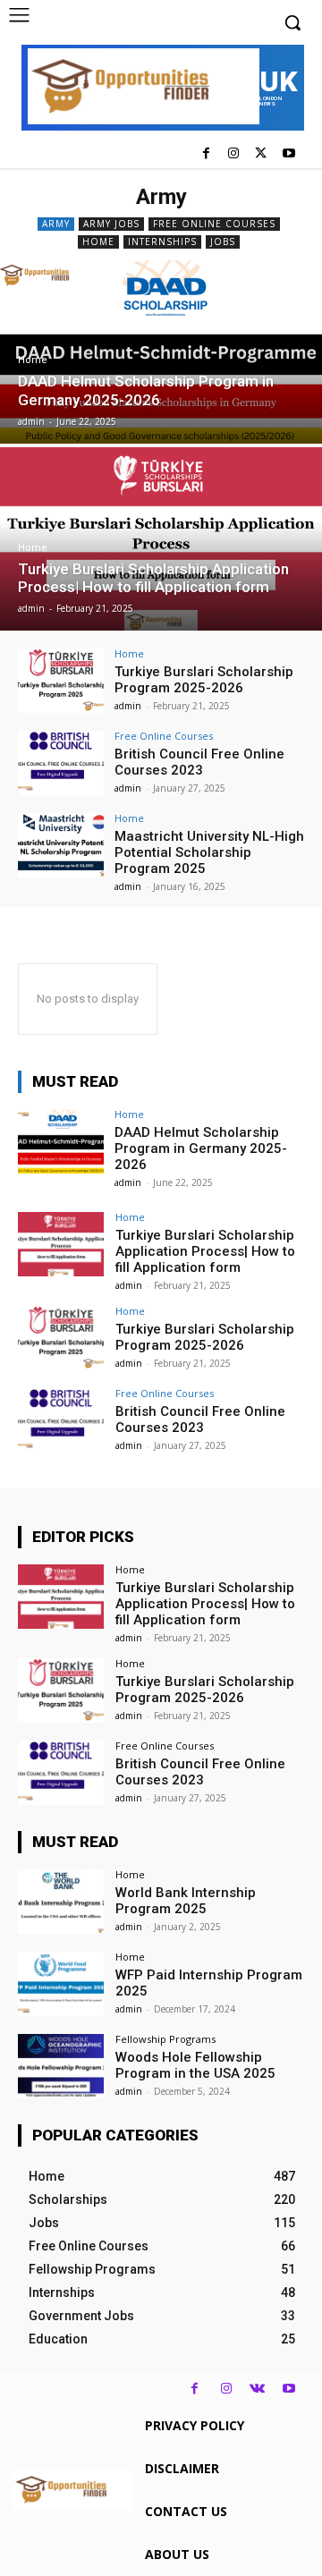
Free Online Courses (214, 224)
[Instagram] (234, 154)
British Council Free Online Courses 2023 (199, 762)
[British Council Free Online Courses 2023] (61, 763)
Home (98, 241)
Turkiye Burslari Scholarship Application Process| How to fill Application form (205, 1251)
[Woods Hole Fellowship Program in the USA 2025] (61, 2066)
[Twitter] (261, 154)
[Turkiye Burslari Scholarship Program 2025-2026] (61, 681)
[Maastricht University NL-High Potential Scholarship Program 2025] (61, 845)
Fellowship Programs (165, 2039)
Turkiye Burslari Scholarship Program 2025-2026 (204, 680)
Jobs (223, 241)
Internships (162, 241)
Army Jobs (111, 224)
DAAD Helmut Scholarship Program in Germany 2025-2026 (201, 1148)
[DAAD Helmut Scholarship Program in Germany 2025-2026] (161, 352)
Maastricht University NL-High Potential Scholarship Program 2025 (209, 852)
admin (128, 706)
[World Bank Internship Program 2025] (61, 1902)
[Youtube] (288, 154)
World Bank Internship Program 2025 (186, 1901)
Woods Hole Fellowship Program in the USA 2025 (195, 2065)
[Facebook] (206, 154)
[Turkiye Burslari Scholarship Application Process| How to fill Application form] (161, 539)
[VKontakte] (257, 2389)
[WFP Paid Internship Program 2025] (61, 1984)
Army (56, 224)
